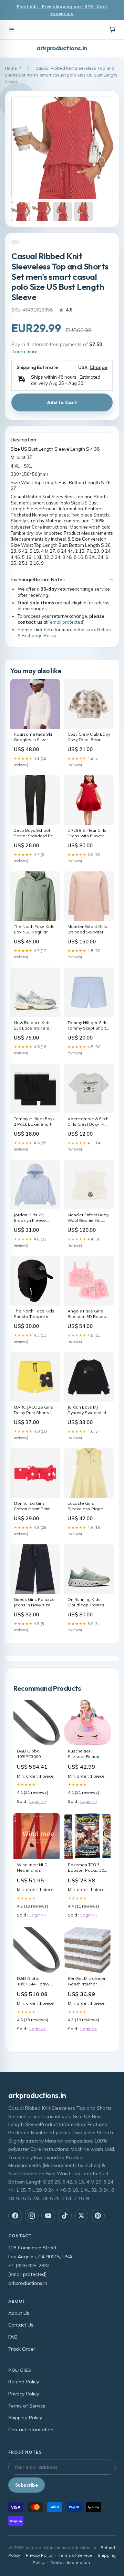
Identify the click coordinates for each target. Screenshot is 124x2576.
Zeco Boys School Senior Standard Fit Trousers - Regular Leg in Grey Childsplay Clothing (33, 834)
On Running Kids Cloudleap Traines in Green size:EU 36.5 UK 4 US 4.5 (88, 1603)
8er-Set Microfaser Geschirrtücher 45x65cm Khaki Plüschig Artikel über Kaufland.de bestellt (87, 1982)
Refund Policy (24, 2382)
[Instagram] (32, 2216)
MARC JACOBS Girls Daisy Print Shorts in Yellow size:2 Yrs (34, 1410)
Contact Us (21, 2325)
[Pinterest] (98, 2216)
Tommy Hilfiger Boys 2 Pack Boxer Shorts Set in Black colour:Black (34, 1122)
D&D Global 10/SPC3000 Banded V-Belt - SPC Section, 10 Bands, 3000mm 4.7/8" (33, 1754)
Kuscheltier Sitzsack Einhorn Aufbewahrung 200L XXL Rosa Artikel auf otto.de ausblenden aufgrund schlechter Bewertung (86, 1754)
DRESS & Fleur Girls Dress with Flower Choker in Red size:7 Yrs (88, 834)
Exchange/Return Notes (38, 580)
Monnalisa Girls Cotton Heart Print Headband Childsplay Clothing (33, 1506)
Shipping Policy (25, 2417)
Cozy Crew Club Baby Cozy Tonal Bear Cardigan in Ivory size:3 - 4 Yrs (89, 737)
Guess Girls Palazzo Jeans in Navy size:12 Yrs (35, 1603)
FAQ (13, 2337)
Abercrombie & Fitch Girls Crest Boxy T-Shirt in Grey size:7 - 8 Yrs (88, 1122)
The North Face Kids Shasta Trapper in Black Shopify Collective (34, 1314)
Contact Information (31, 2430)
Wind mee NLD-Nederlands (33, 1867)
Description (23, 440)
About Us (19, 2313)
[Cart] (112, 30)
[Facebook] (15, 2216)
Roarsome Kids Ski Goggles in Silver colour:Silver (33, 737)
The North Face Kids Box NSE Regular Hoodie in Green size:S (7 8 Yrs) (34, 930)
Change (99, 367)
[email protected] (66, 622)
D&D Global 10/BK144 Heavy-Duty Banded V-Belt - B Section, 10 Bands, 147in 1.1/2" (37, 1982)
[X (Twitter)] (81, 2216)
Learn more (25, 351)
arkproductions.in (62, 48)
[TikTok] (65, 2216)
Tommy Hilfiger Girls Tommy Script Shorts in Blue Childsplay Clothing (88, 1026)
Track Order (22, 2349)
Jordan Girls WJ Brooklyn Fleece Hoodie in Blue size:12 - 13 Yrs (30, 1218)
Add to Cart (62, 402)
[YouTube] (48, 2216)
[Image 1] (20, 212)
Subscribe (27, 2485)
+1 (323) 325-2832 (29, 2266)
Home (11, 68)
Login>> (38, 1801)
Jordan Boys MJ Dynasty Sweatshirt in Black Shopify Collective (87, 1410)
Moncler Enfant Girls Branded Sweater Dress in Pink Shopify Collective (89, 930)
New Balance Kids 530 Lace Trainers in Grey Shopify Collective (34, 1026)
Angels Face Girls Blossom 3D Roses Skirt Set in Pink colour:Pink (87, 1314)
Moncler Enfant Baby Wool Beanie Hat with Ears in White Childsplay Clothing (88, 1218)
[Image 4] (83, 212)
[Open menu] (12, 30)
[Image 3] (62, 212)
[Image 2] (41, 212)
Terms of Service (27, 2406)
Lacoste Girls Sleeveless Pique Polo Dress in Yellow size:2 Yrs (88, 1506)
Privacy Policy (24, 2394)
